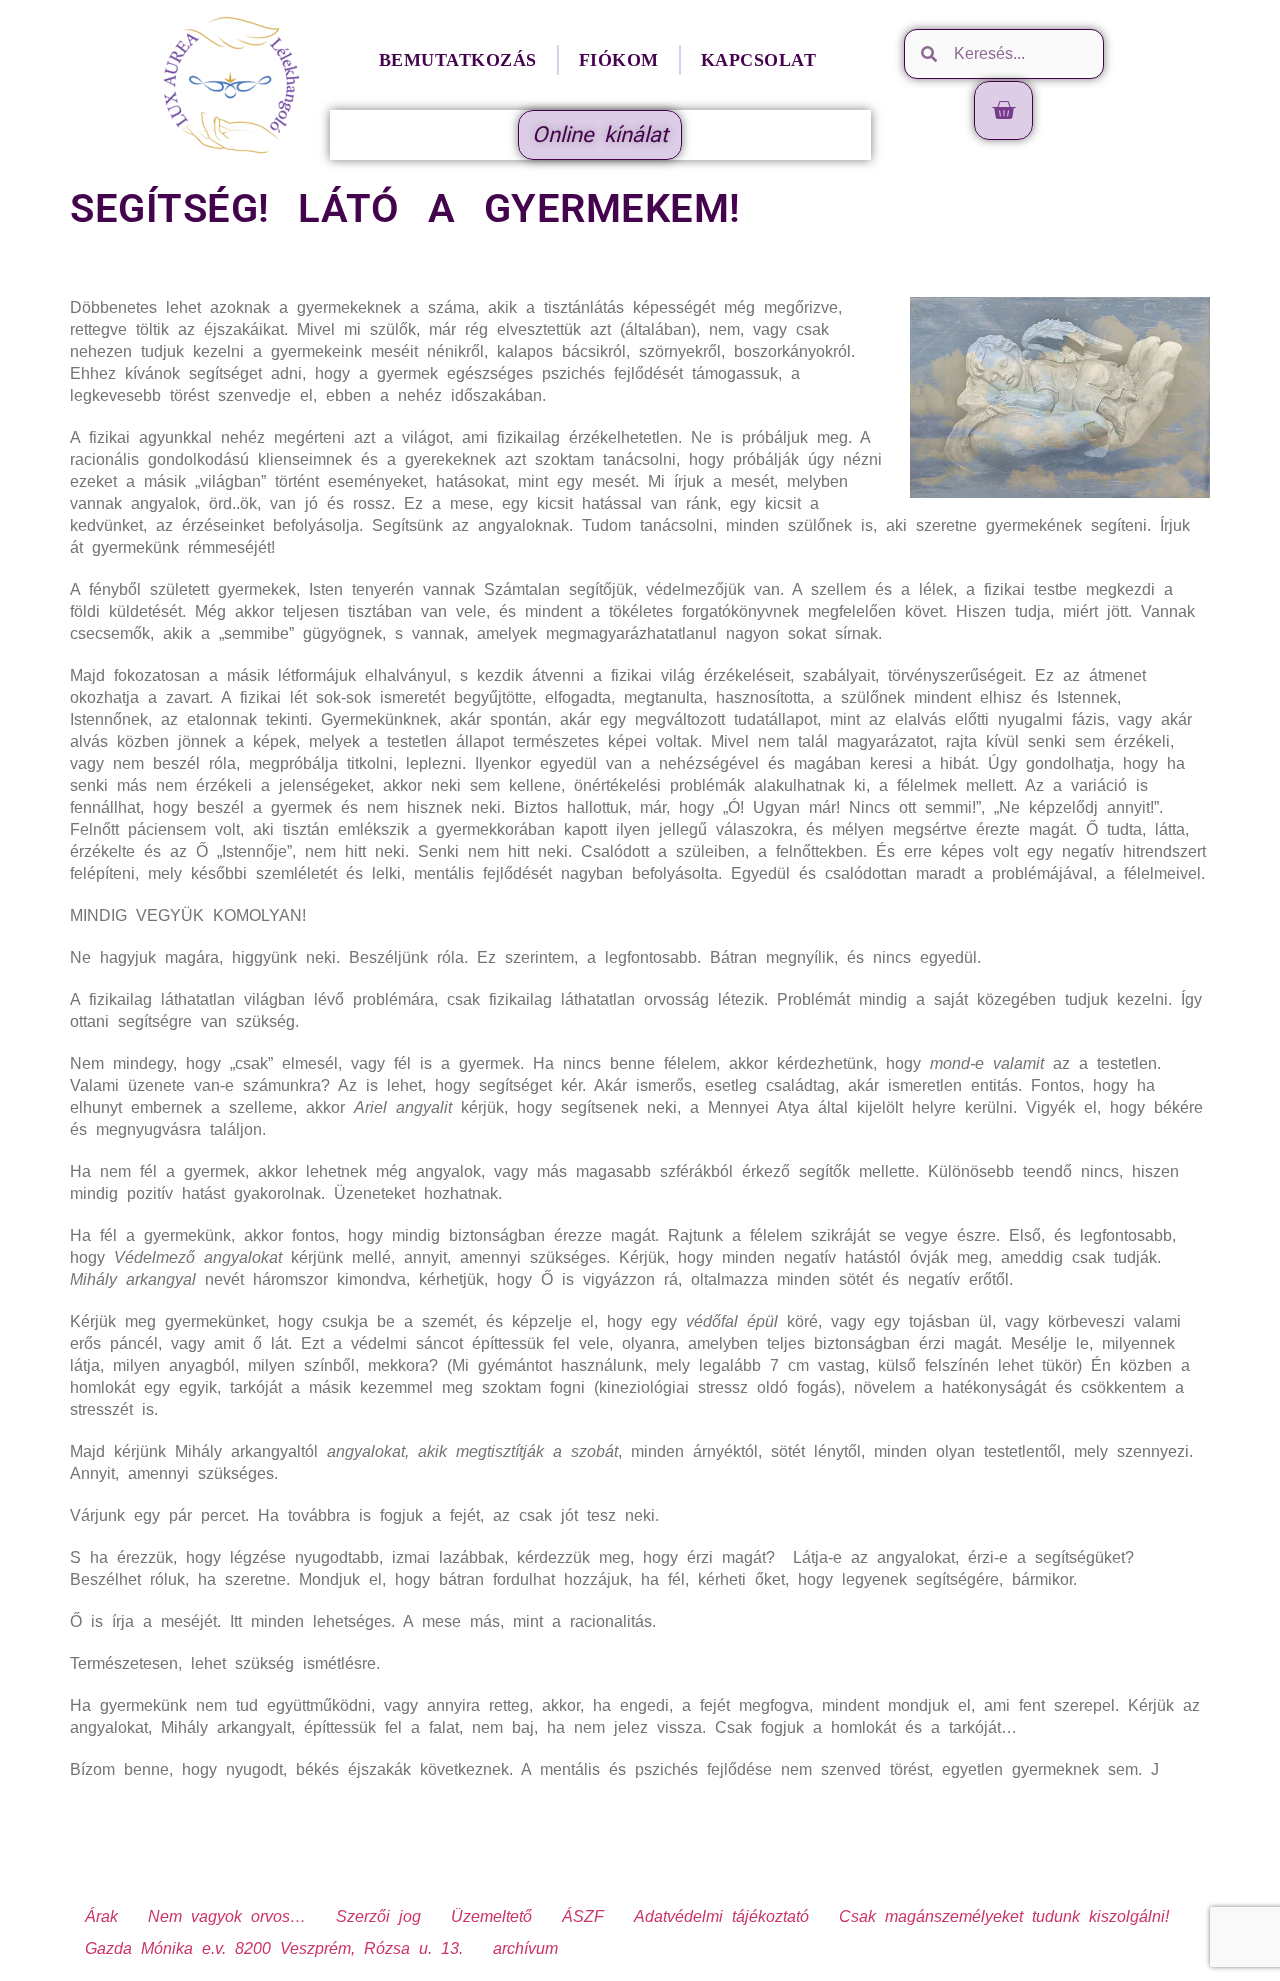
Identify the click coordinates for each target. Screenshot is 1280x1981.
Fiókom (619, 60)
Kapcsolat (759, 60)
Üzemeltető (491, 1916)
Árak (101, 1916)
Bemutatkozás (458, 60)
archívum (525, 1948)
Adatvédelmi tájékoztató (721, 1916)
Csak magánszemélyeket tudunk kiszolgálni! (1004, 1916)
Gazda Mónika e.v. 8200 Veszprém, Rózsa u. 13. (274, 1948)
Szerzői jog (378, 1916)
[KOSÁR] (1004, 110)
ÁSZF (583, 1916)
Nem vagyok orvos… (227, 1916)
